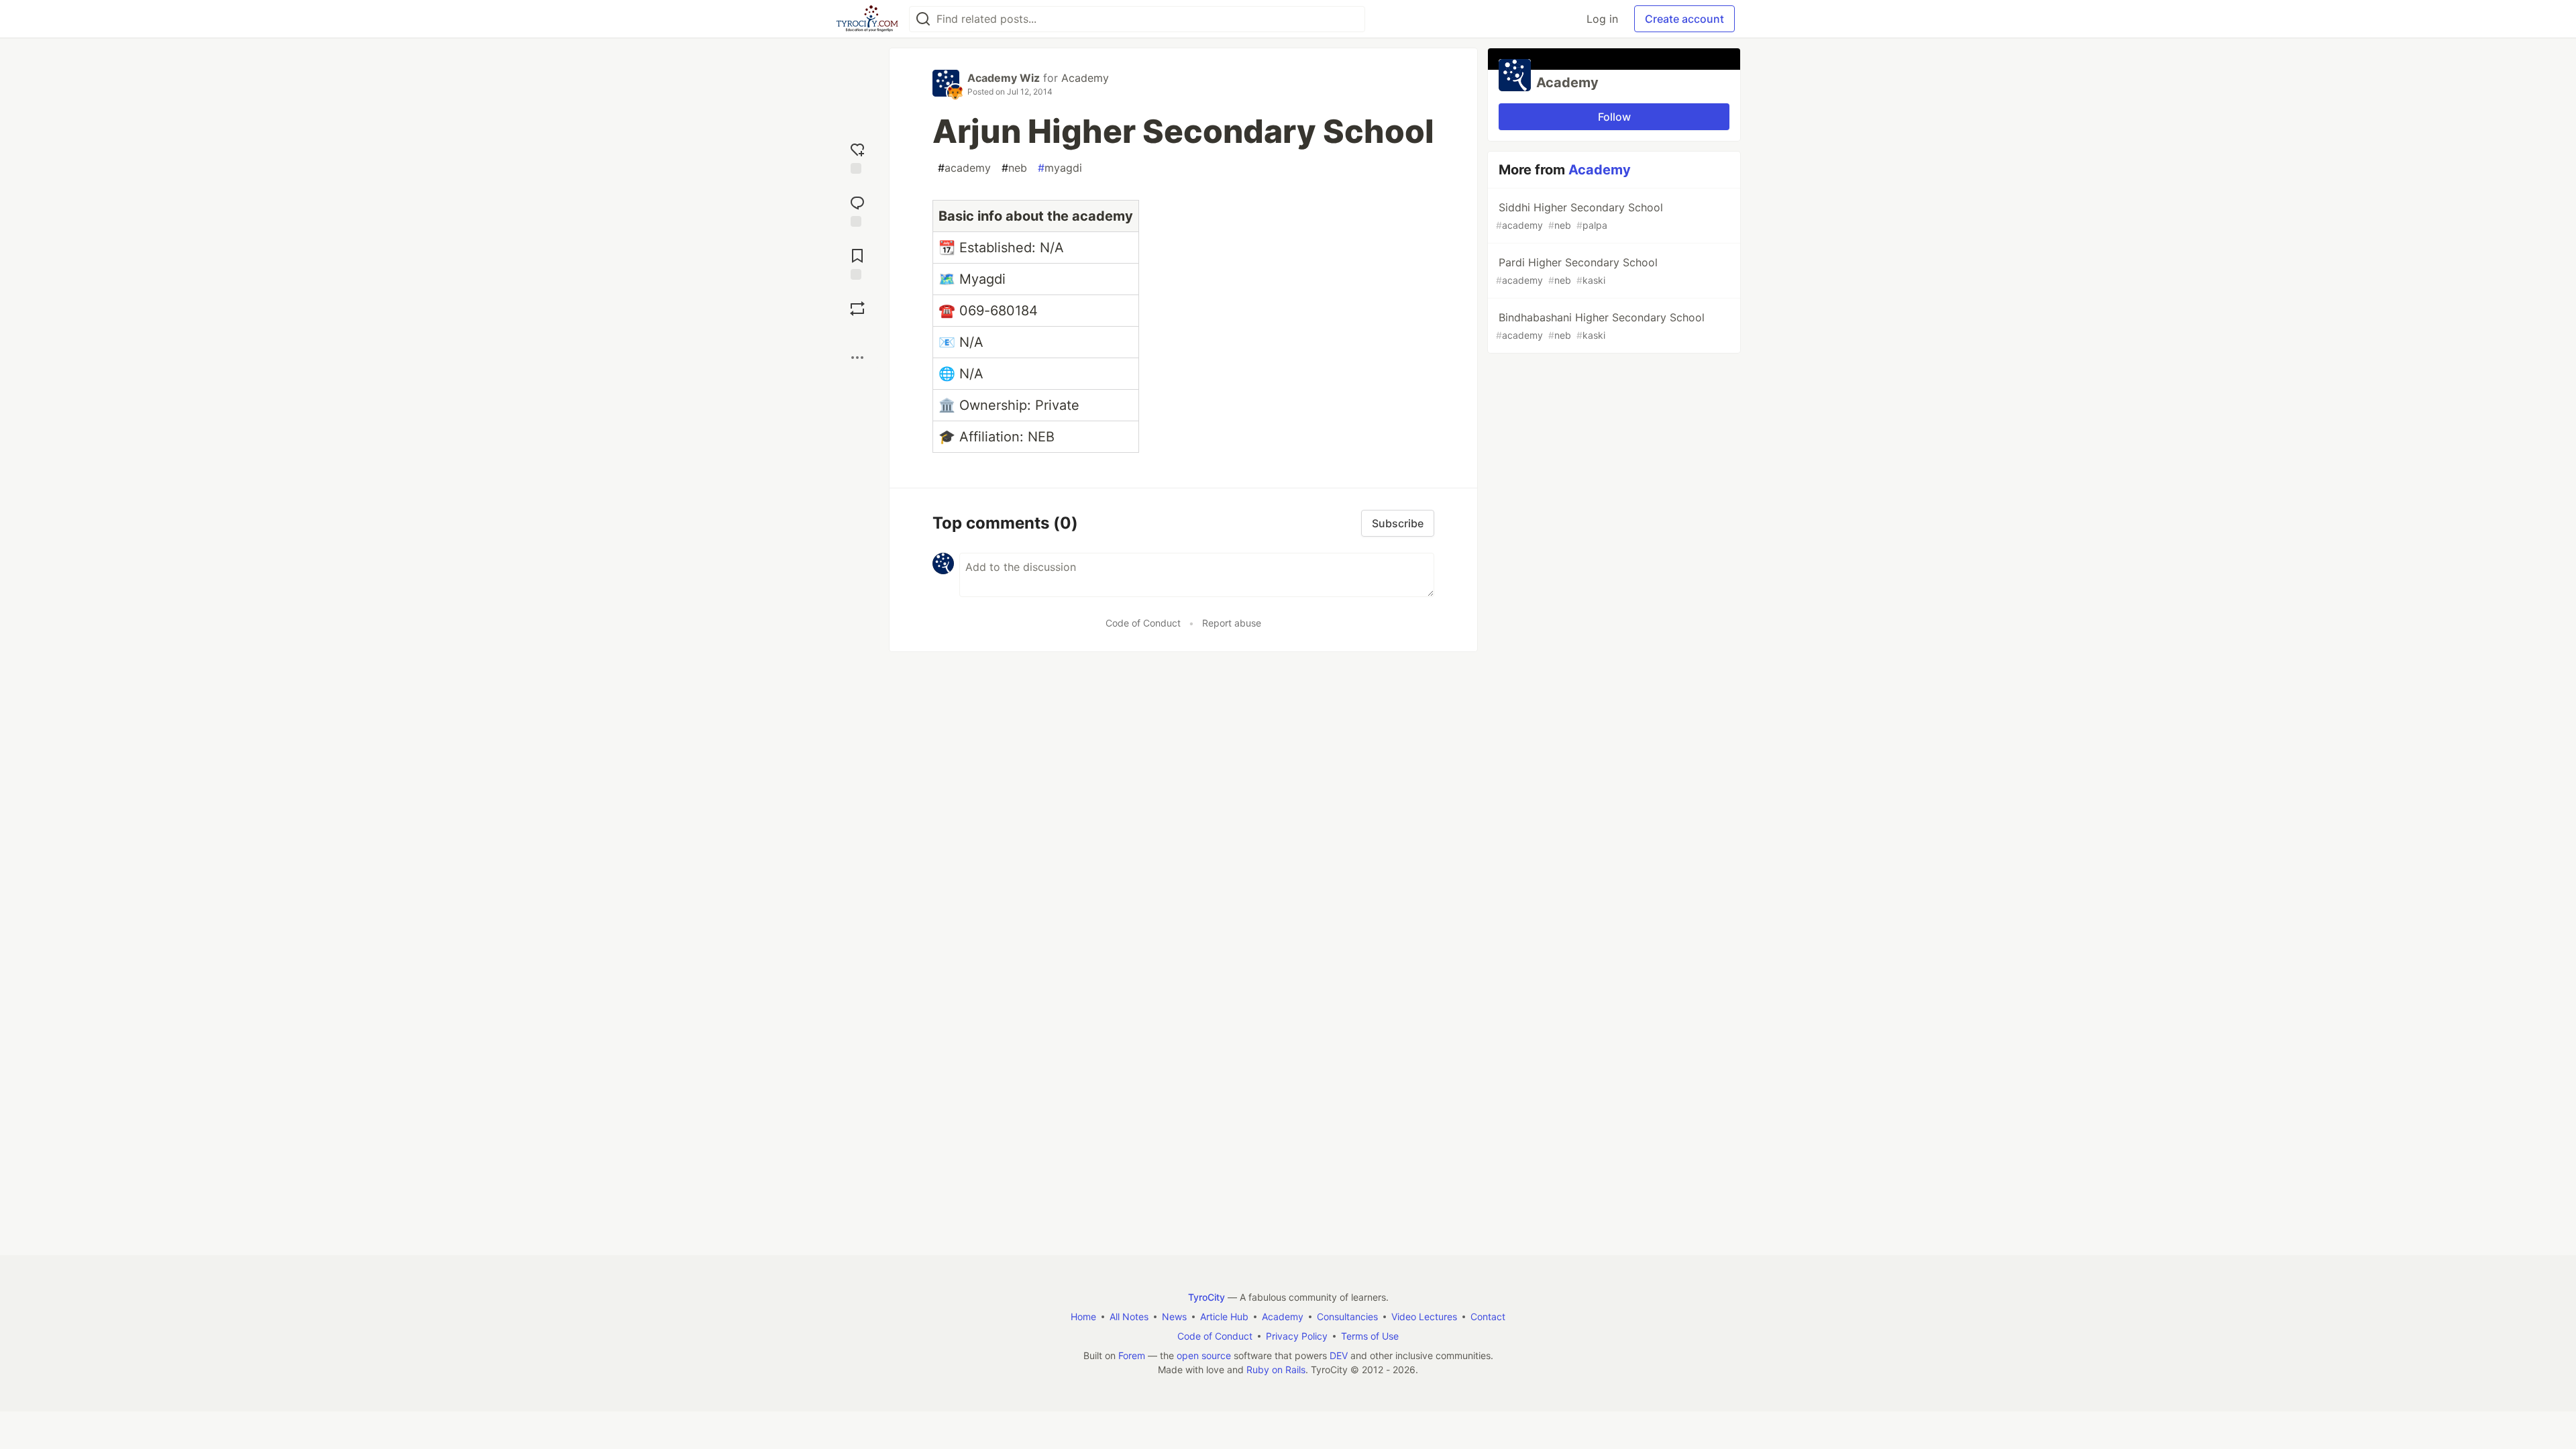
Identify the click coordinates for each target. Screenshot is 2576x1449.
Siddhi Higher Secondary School (1579, 216)
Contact (1488, 1317)
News (1174, 1317)
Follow (1614, 117)
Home (1083, 1317)
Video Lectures (1424, 1317)
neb (1014, 168)
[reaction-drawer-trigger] (857, 157)
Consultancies (1347, 1317)
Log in (1602, 19)
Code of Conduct (1143, 623)
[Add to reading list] (857, 263)
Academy (1085, 78)
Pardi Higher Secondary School (1577, 271)
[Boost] (857, 309)
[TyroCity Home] (867, 19)
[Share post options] (857, 358)
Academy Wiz (1004, 78)
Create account (1684, 19)
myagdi (1060, 168)
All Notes (1129, 1317)
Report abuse (1232, 623)
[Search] (923, 19)
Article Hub (1224, 1317)
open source (1204, 1355)
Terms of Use (1370, 1336)
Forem (1132, 1355)
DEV (1339, 1355)
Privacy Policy (1297, 1336)
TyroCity (1206, 1297)
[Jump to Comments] (857, 210)
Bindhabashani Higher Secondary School (1600, 326)
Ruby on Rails (1276, 1370)
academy (964, 168)
